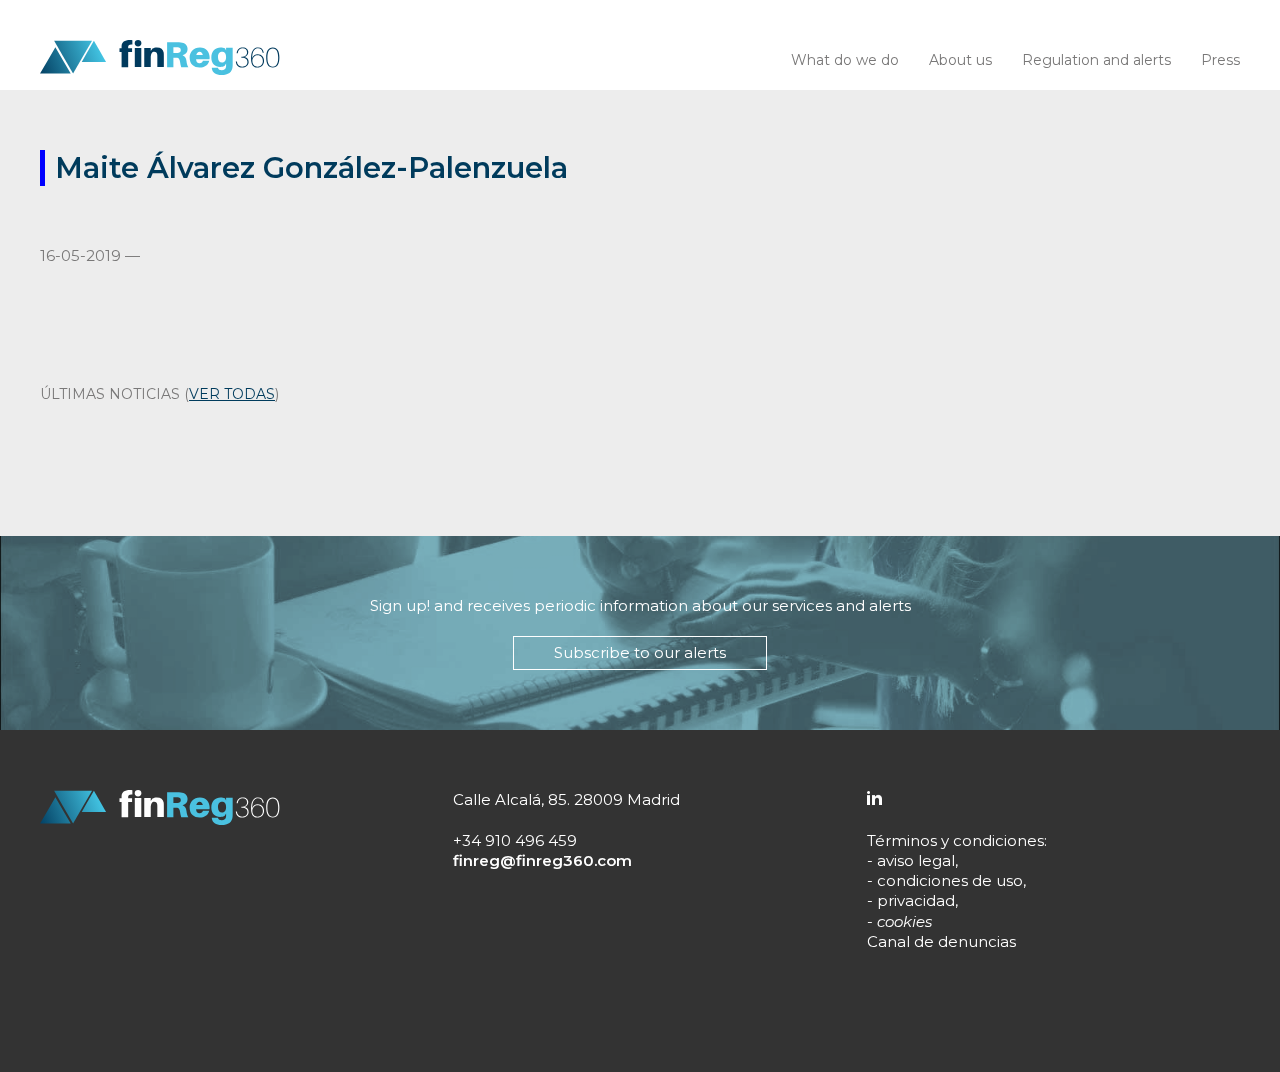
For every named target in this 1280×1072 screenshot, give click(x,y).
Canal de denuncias (941, 941)
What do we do (845, 60)
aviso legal (916, 860)
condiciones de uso (950, 880)
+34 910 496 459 (515, 840)
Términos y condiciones (955, 840)
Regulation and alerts (1096, 60)
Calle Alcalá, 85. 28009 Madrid (566, 799)
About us (960, 60)
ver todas (232, 394)
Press (1220, 60)
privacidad (916, 900)
